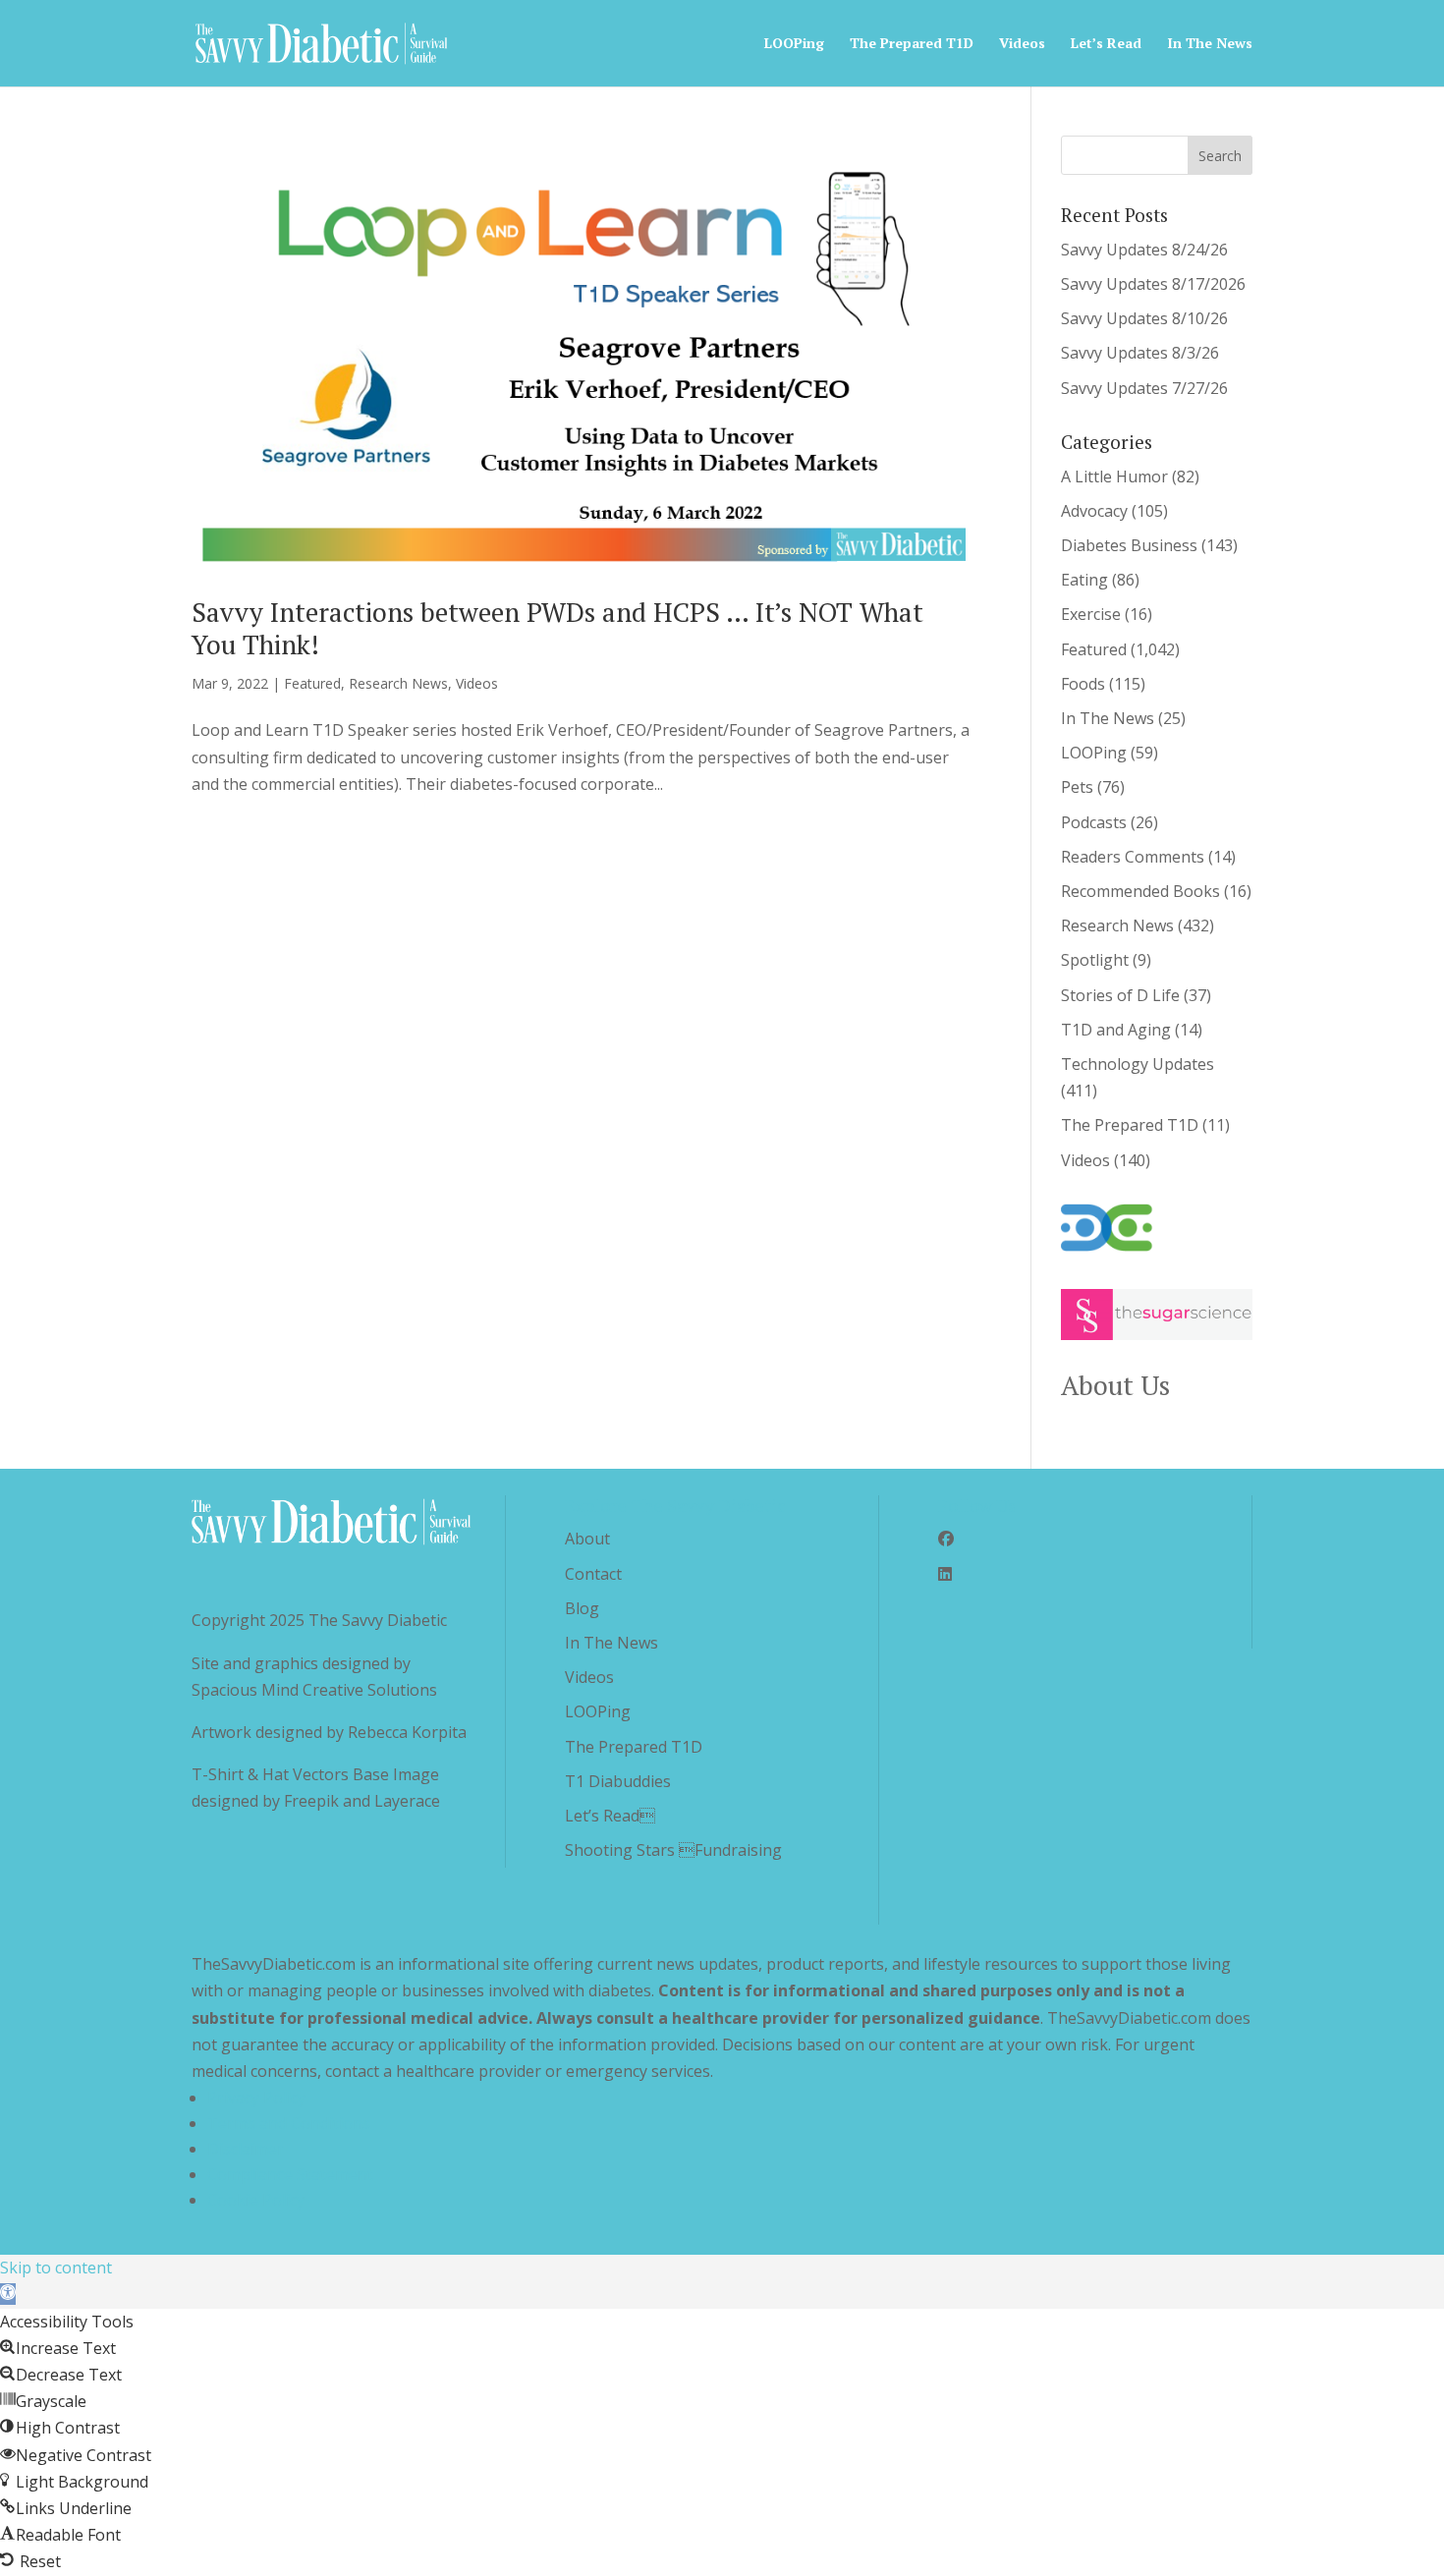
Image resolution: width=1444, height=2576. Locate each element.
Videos (1022, 44)
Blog (582, 1608)
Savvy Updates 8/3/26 (1140, 353)
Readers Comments (1133, 857)
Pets (1077, 787)
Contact (593, 1574)
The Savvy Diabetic (378, 1620)
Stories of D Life (1120, 995)
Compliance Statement (290, 2174)
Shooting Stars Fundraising (673, 1850)
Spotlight (1095, 960)
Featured (312, 683)
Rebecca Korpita (407, 1732)
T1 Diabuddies (618, 1781)
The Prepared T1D (912, 44)
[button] (8, 2294)
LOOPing (794, 44)
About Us (1115, 1385)
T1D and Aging (1116, 1030)
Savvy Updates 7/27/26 (1144, 388)
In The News (1210, 44)
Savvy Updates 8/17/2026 (1153, 284)
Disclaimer (246, 2149)
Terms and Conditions (289, 2123)
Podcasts (1094, 822)
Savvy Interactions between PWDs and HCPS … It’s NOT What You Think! (557, 628)
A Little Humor (1114, 476)
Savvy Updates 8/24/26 (1144, 250)
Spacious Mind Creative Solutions (314, 1690)
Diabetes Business (1129, 545)
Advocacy (1094, 511)
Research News (398, 683)
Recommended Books (1140, 891)
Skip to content (56, 2268)
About (587, 1539)
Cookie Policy (256, 2200)
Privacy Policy (256, 2098)
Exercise (1091, 614)
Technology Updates (1138, 1064)
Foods (1083, 684)
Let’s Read (610, 1816)
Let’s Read (1106, 44)
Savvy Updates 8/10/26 (1144, 318)
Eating (1084, 580)
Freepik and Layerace (362, 1801)
